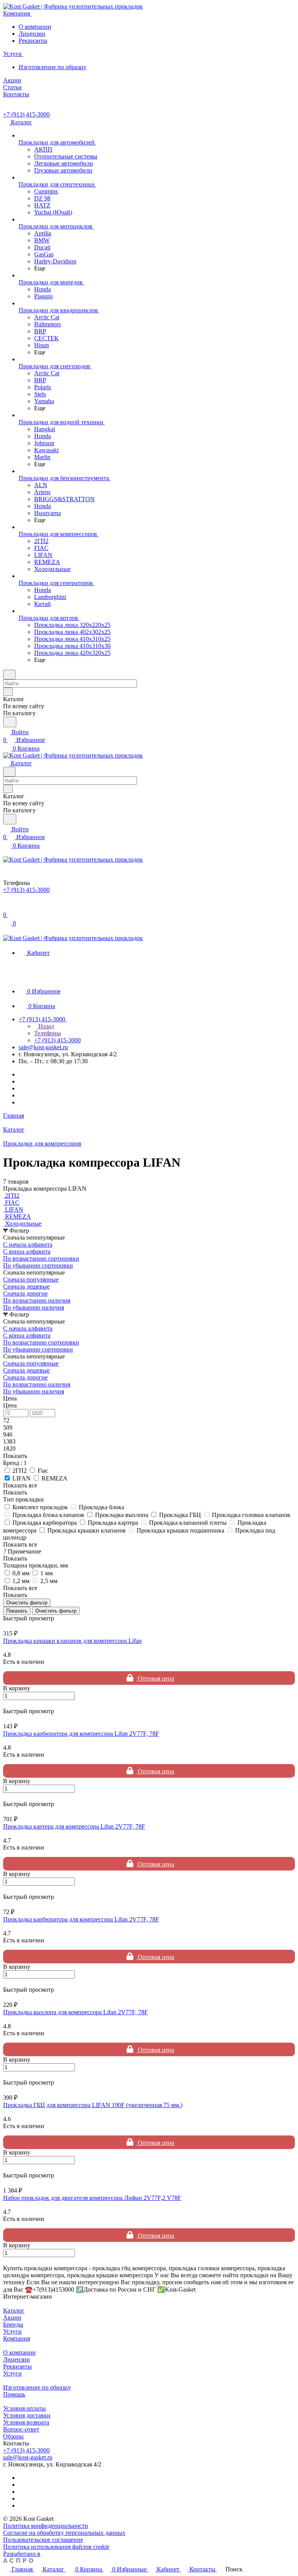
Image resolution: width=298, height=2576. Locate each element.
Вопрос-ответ (21, 2429)
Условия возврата (26, 2422)
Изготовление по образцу (53, 67)
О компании (35, 27)
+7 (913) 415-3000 (26, 114)
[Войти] (7, 907)
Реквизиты (33, 41)
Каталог (14, 2310)
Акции (12, 2317)
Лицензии (32, 34)
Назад (45, 1026)
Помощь (14, 2394)
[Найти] (10, 722)
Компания (16, 2338)
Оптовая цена (155, 1678)
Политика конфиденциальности (46, 2526)
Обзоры (13, 2436)
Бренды (13, 2324)
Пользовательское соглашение (43, 2540)
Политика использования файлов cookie (56, 2547)
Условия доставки (27, 2415)
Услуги (12, 2331)
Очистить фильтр (56, 1611)
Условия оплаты (24, 2408)
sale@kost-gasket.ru (43, 1047)
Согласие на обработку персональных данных (64, 2533)
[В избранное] (7, 1704)
